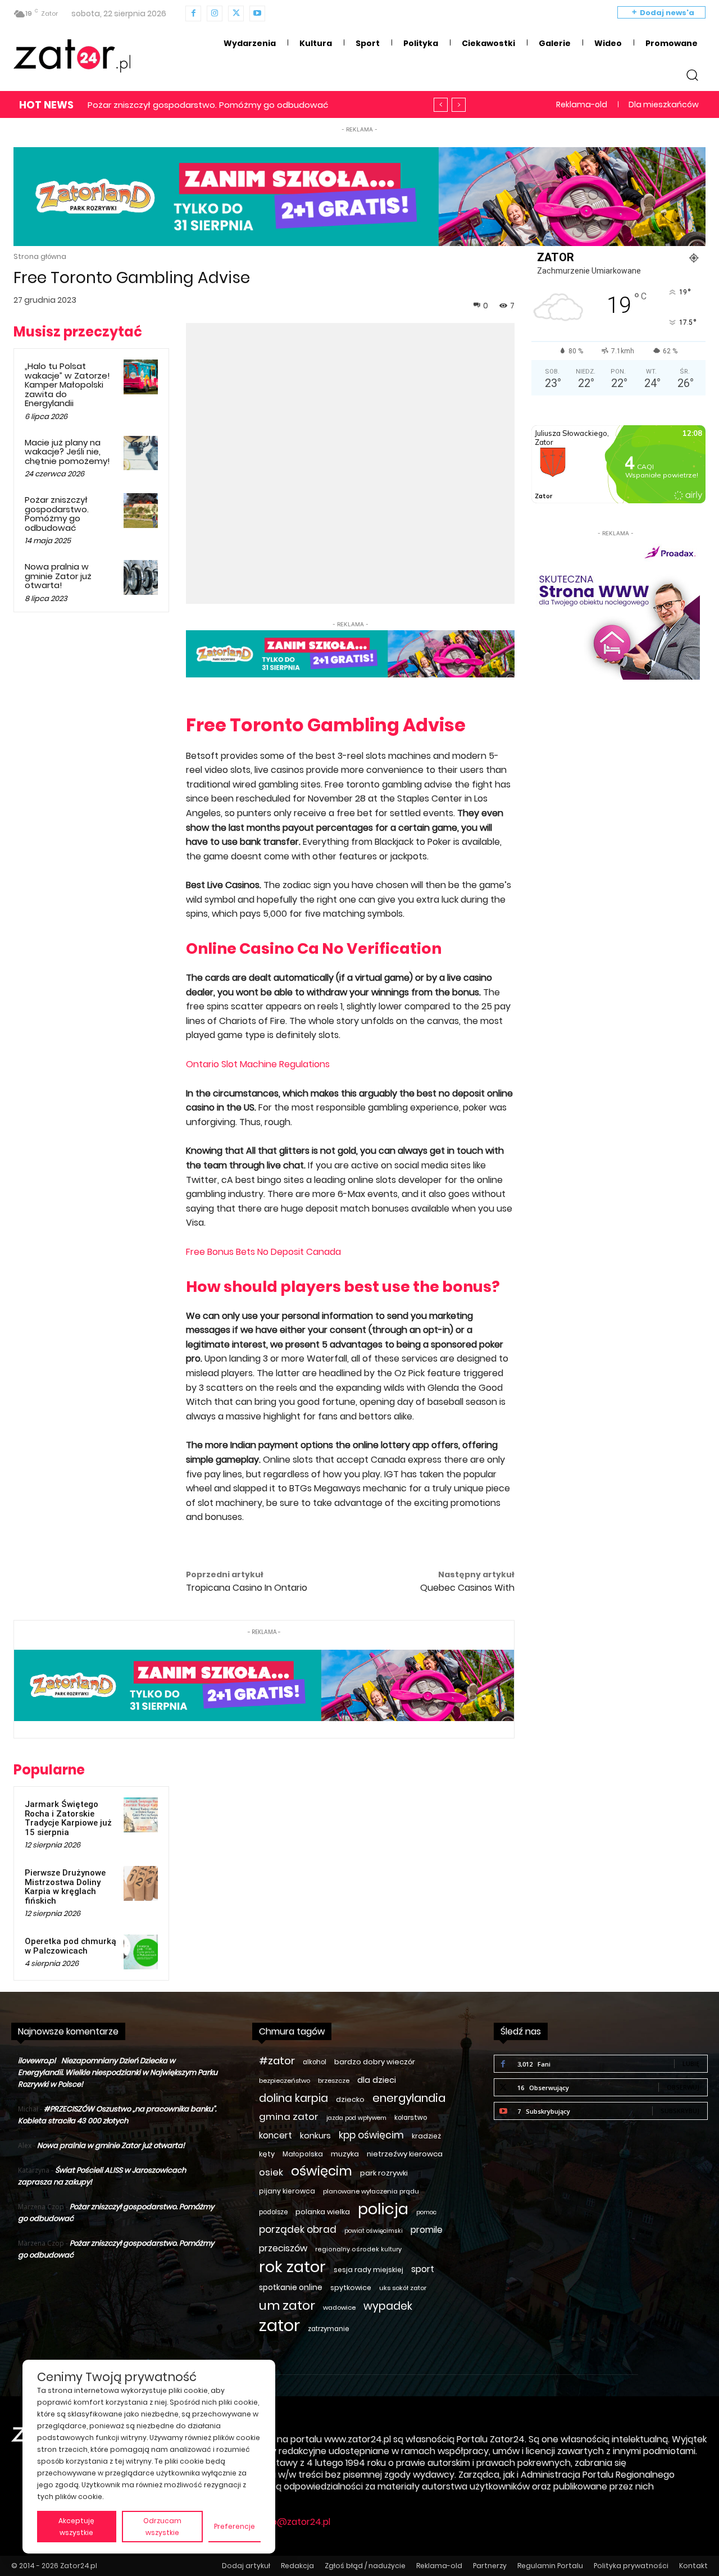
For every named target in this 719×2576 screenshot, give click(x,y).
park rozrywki (384, 2173)
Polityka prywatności (631, 2566)
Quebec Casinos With (467, 1588)
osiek (271, 2172)
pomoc (426, 2212)
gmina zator (289, 2117)
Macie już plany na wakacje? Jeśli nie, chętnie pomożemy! (67, 452)
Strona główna (40, 256)
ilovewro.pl (37, 2061)
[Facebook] (193, 13)
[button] (692, 75)
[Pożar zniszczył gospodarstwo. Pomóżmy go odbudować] (141, 511)
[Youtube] (257, 13)
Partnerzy (490, 2566)
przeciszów (283, 2248)
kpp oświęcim (371, 2135)
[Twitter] (236, 13)
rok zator (292, 2267)
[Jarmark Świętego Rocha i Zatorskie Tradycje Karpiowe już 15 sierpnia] (141, 1815)
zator (279, 2325)
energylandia (409, 2098)
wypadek (388, 2306)
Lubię (691, 2063)
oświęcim (322, 2171)
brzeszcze (334, 2081)
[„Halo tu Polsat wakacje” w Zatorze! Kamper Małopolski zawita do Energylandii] (141, 377)
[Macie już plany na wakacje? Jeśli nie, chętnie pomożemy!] (141, 453)
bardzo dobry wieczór (375, 2062)
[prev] (441, 105)
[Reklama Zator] (616, 609)
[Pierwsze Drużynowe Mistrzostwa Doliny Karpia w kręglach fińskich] (141, 1883)
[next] (459, 105)
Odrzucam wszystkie (162, 2527)
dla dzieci (377, 2080)
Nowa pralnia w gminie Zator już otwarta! (174, 105)
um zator (287, 2306)
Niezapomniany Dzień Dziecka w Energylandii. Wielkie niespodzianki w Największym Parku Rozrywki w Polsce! (118, 2072)
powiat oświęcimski (374, 2231)
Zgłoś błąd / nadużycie (365, 2566)
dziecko (350, 2099)
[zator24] (72, 56)
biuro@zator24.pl (293, 2522)
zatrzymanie (328, 2329)
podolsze (273, 2212)
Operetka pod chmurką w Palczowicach (70, 1946)
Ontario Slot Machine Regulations (258, 1064)
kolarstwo (411, 2118)
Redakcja (297, 2566)
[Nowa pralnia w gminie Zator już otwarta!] (141, 577)
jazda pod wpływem (356, 2118)
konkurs (315, 2136)
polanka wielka (323, 2212)
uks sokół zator (403, 2288)
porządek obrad (298, 2230)
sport (423, 2269)
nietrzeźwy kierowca (405, 2154)
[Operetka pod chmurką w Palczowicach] (141, 1952)
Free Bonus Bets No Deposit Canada (263, 1252)
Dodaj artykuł (246, 2566)
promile (427, 2230)
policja (383, 2209)
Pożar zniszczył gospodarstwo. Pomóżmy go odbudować (57, 514)
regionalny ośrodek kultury (358, 2249)
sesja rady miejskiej (368, 2270)
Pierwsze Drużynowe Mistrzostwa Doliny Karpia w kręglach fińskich (65, 1887)
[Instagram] (215, 13)
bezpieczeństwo (285, 2081)
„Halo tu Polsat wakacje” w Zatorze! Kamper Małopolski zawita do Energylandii (67, 384)
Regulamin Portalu (550, 2566)
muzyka (345, 2154)
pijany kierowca (287, 2191)
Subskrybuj (680, 2111)
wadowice (339, 2308)
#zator (277, 2061)
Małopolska (303, 2154)
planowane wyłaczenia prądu (371, 2191)
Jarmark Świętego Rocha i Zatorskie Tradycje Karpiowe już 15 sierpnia (68, 1818)
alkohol (315, 2062)
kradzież (426, 2136)
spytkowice (351, 2288)
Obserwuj (683, 2087)
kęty (267, 2154)
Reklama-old (439, 2566)
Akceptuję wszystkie (76, 2527)
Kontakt (693, 2566)
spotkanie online (291, 2287)
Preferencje (235, 2526)
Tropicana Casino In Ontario (247, 1588)
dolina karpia (293, 2098)
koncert (276, 2135)
